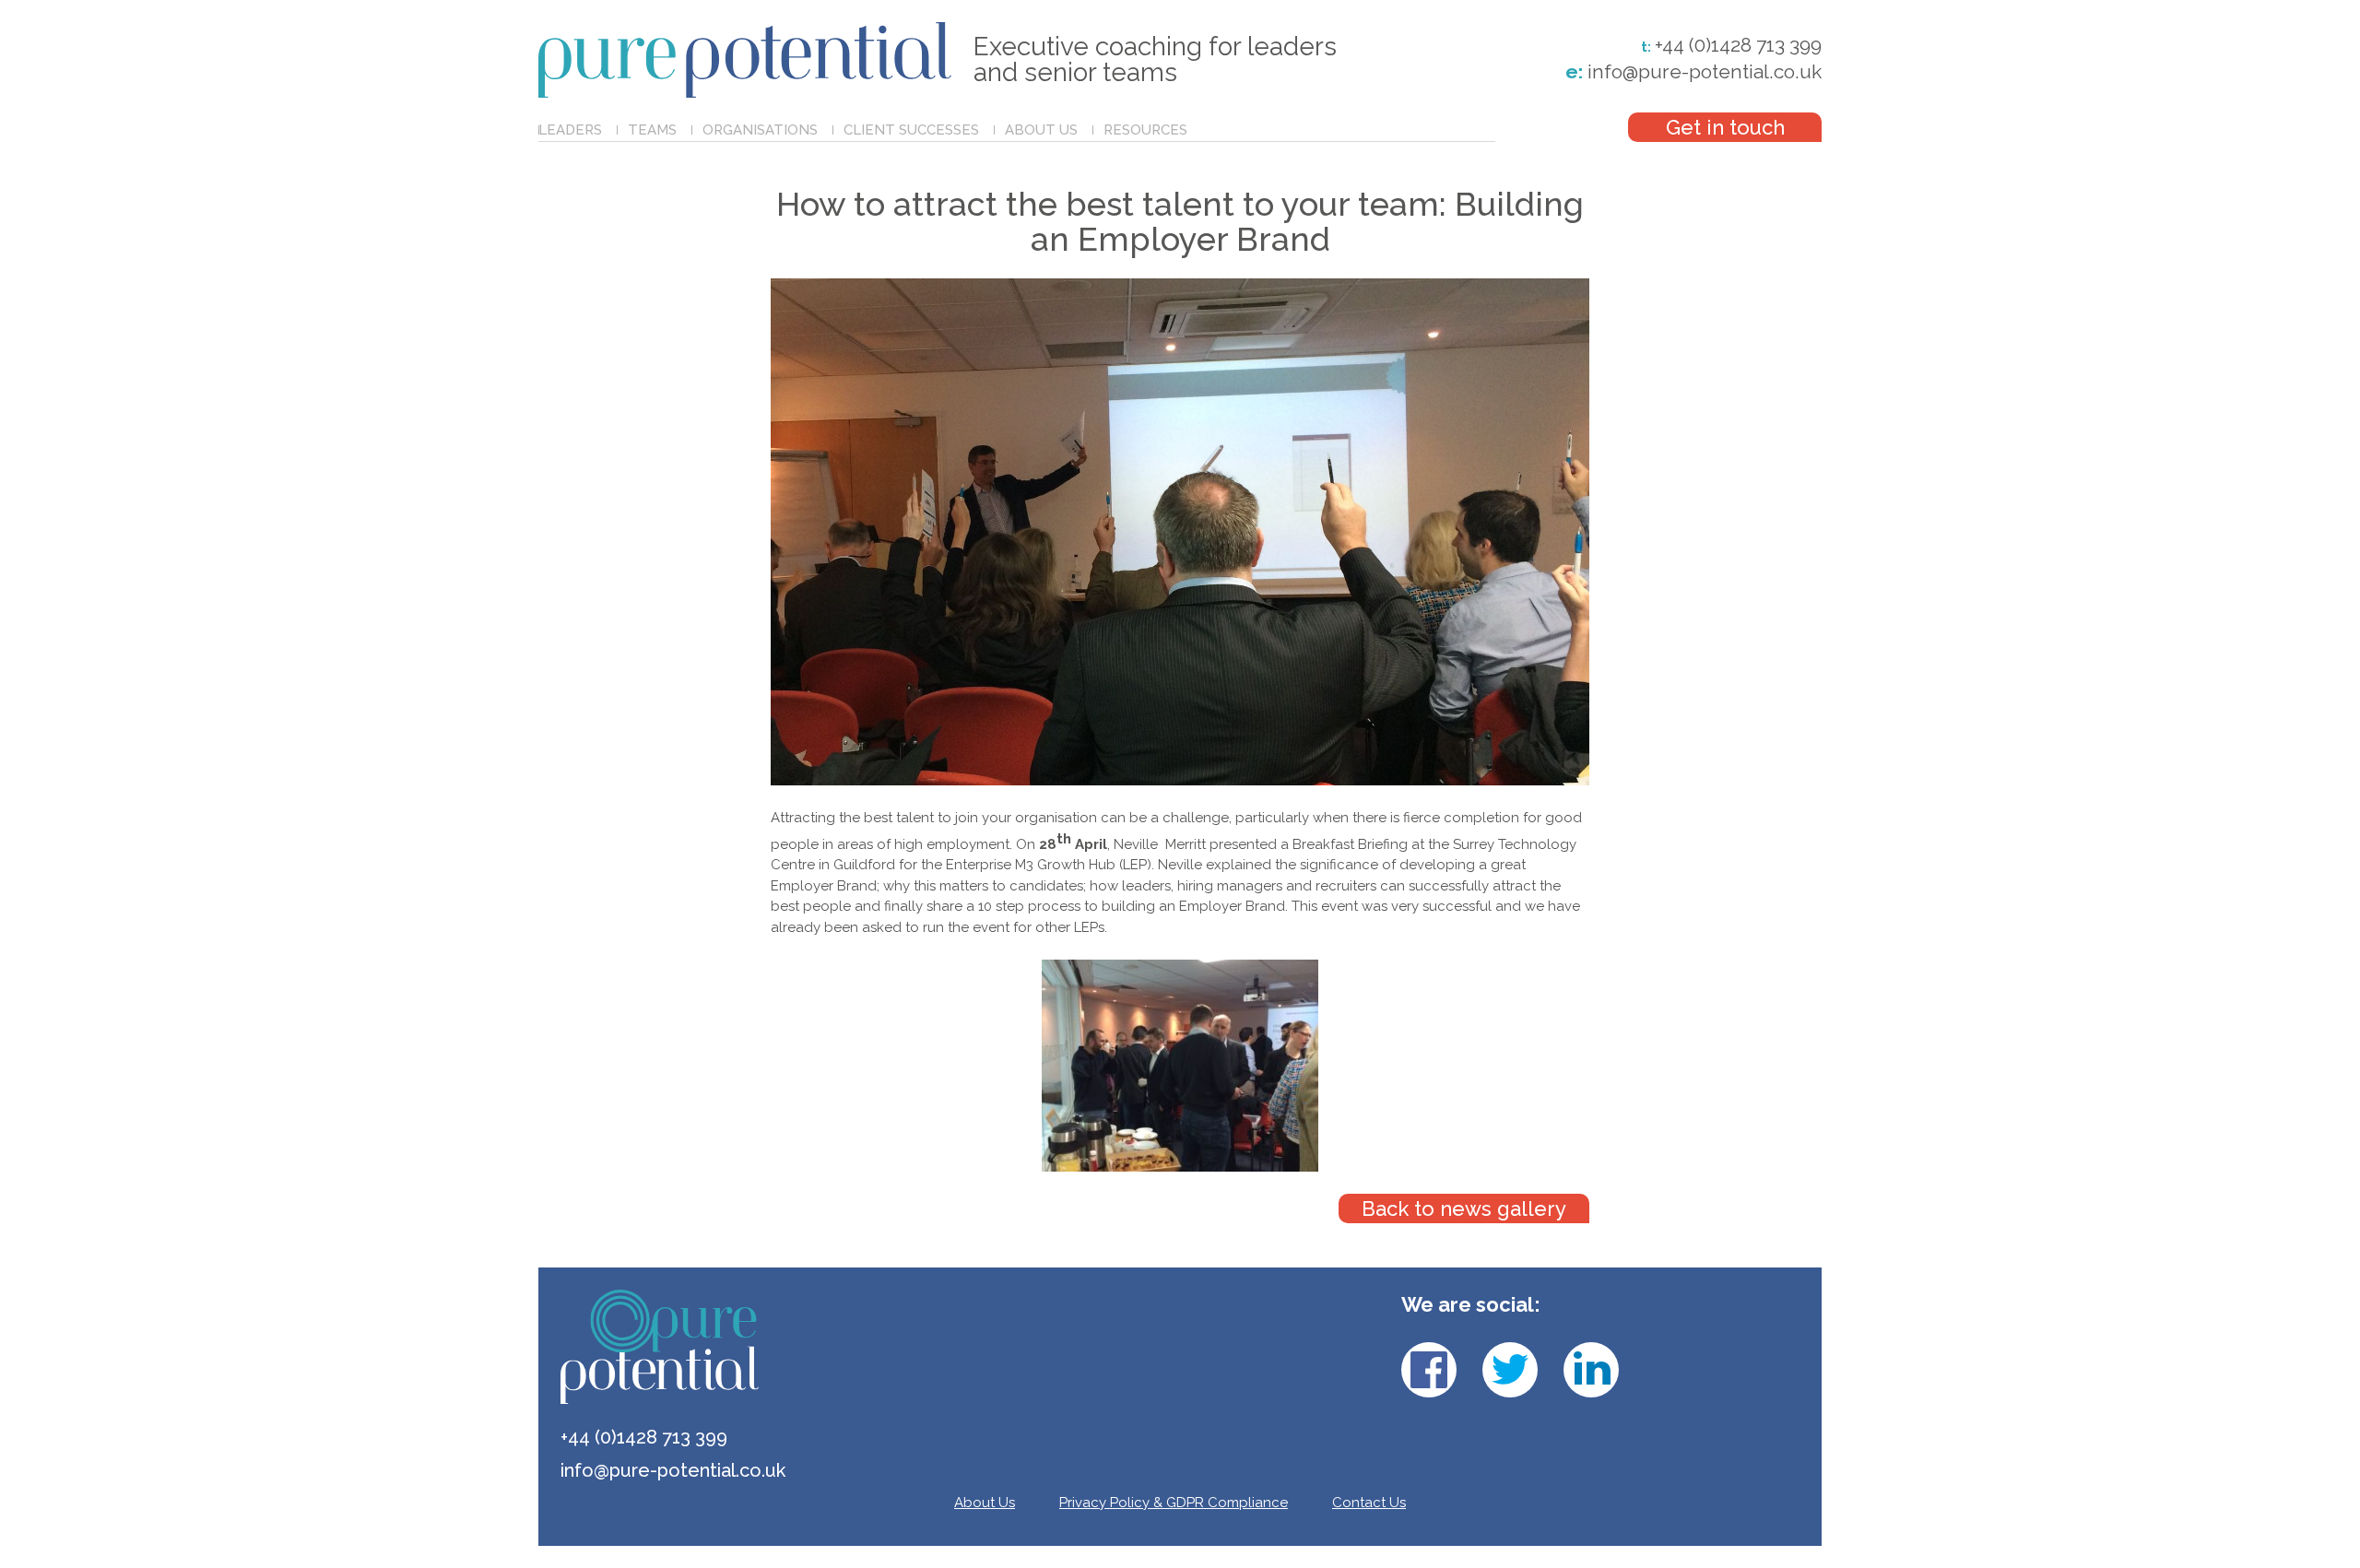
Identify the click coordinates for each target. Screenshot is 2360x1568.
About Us (1041, 130)
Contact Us (1369, 1503)
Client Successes (911, 130)
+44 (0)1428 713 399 (1738, 45)
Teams (652, 130)
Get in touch (1725, 127)
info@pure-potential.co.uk (1693, 71)
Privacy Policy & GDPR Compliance (1174, 1503)
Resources (1145, 130)
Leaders (570, 130)
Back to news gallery (1464, 1208)
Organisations (760, 130)
